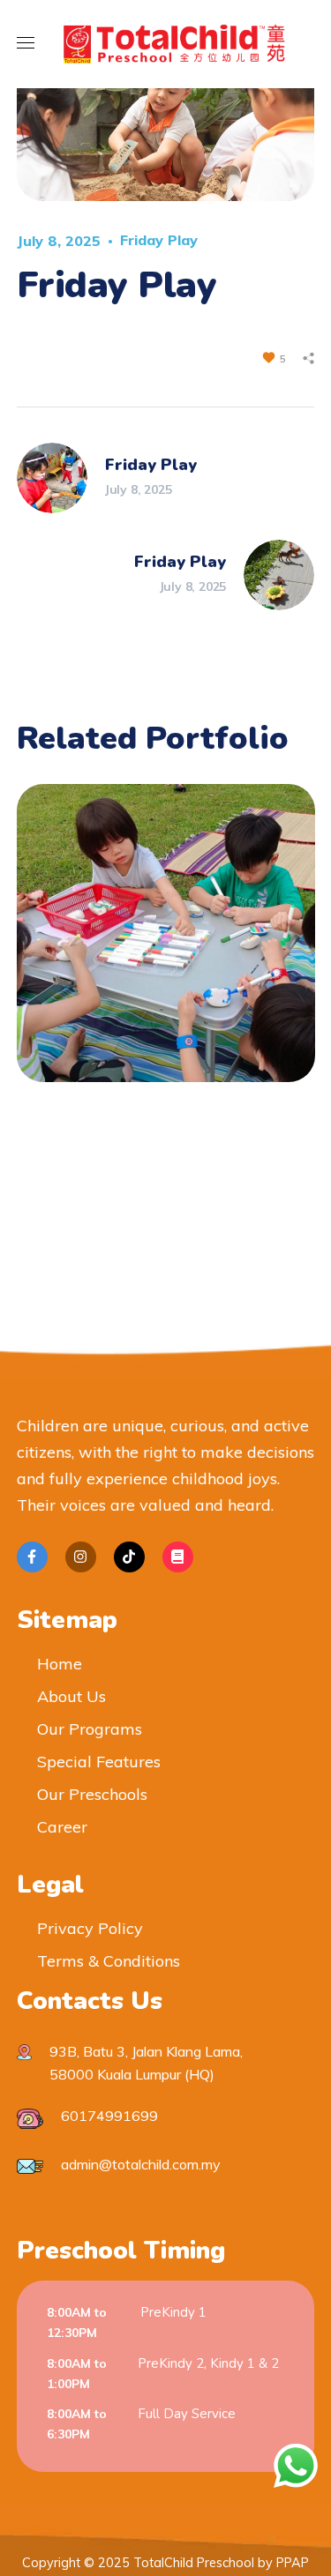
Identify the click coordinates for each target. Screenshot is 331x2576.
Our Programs (90, 1729)
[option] (166, 946)
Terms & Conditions (109, 1961)
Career (62, 1827)
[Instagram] (81, 1557)
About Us (71, 1696)
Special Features (99, 1762)
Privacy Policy (90, 1928)
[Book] (178, 1557)
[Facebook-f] (32, 1557)
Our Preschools (92, 1794)
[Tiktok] (129, 1557)
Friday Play (159, 240)
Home (60, 1664)
